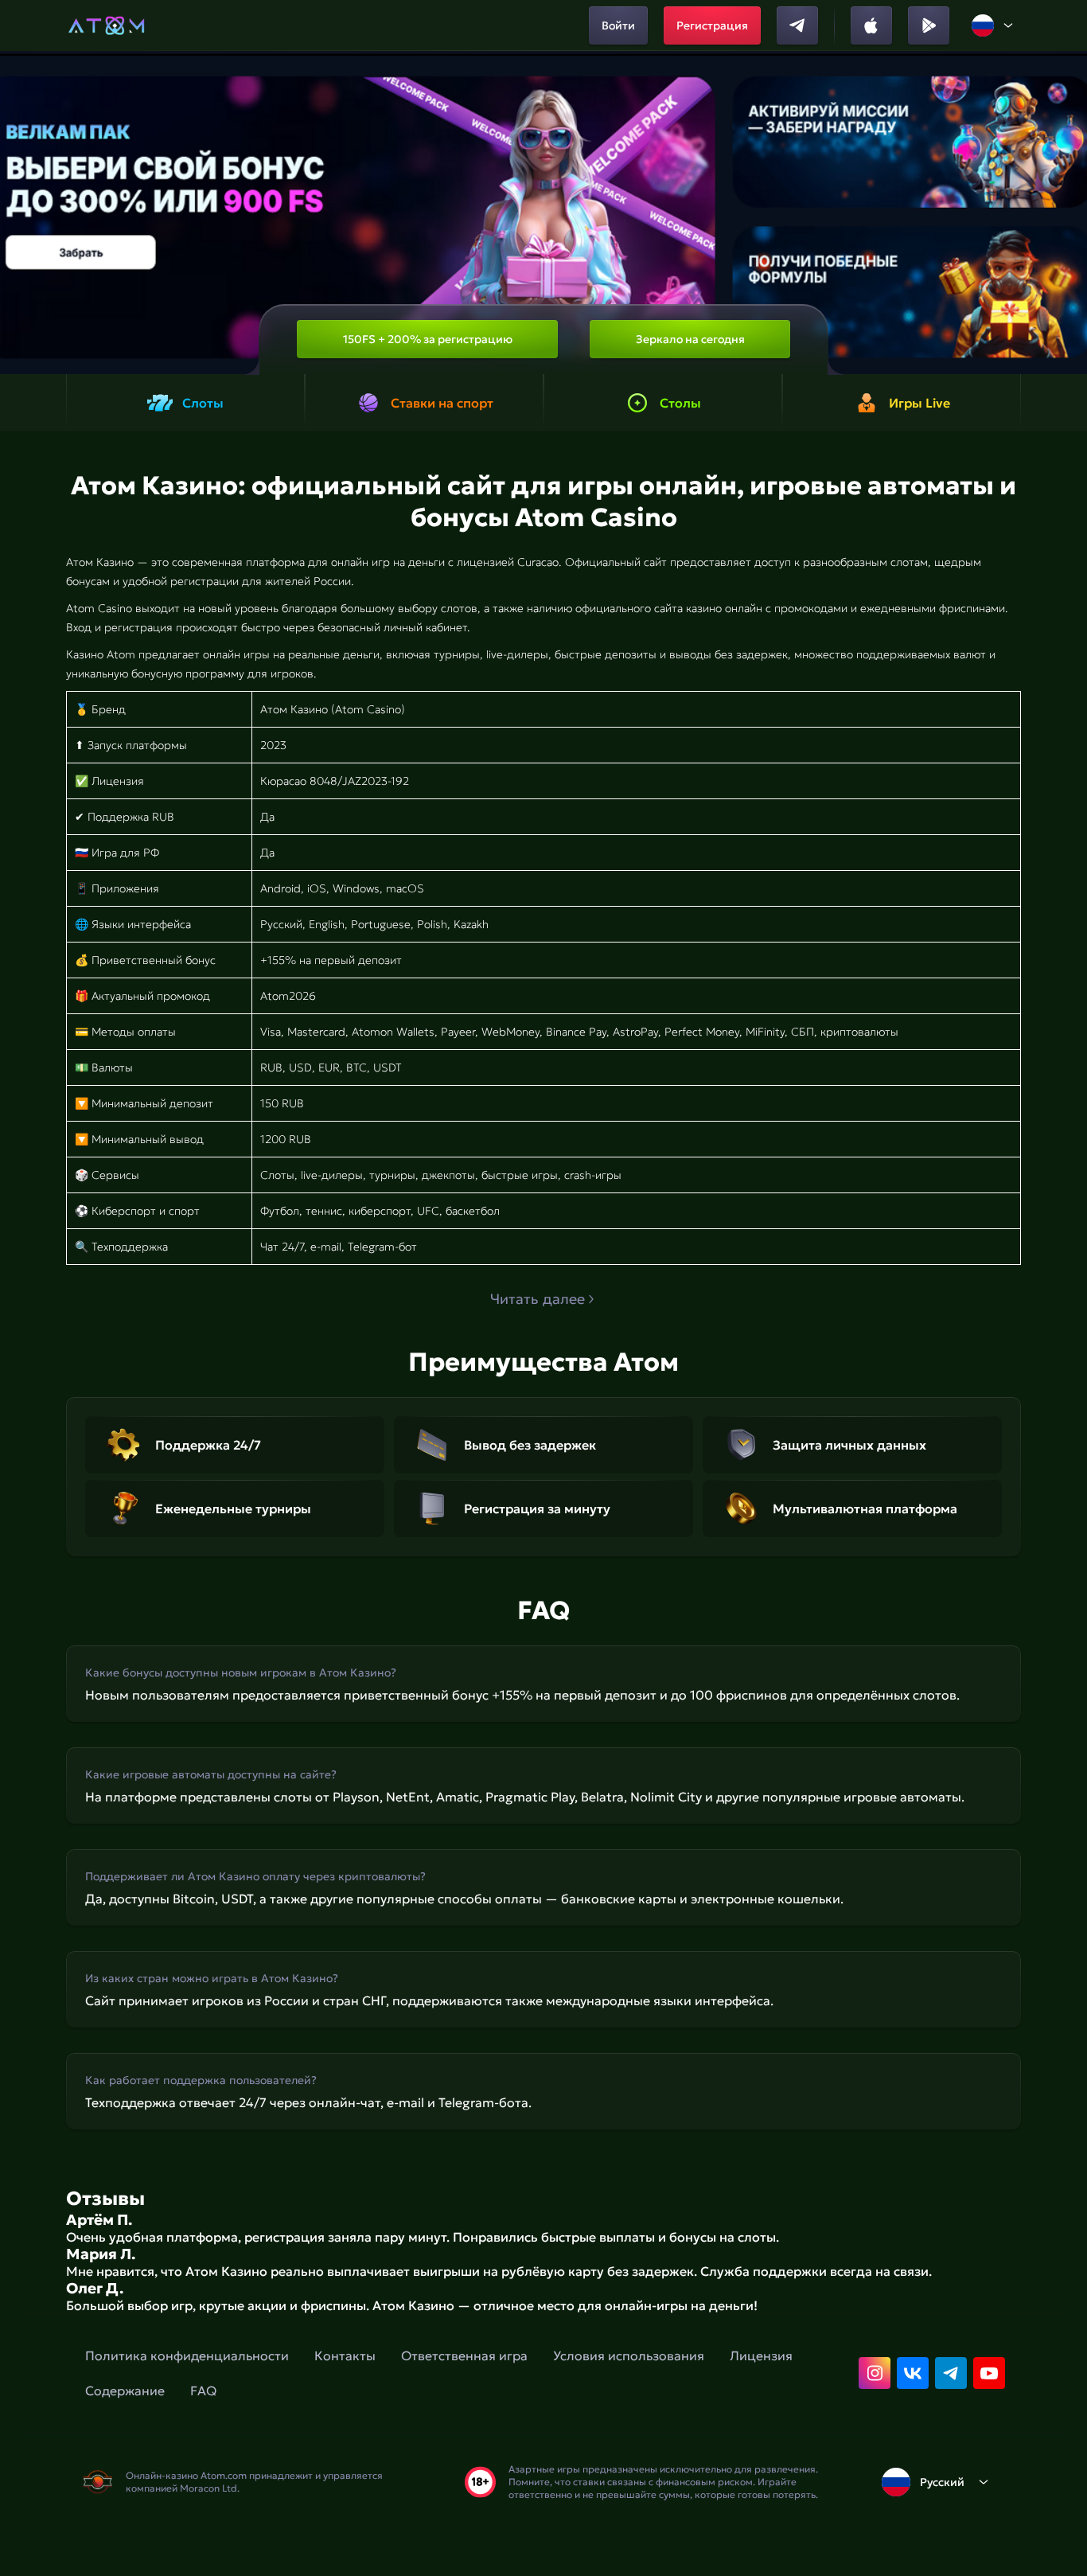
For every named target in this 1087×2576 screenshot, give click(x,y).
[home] (106, 25)
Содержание (125, 2391)
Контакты (345, 2355)
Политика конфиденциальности (187, 2355)
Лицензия (761, 2355)
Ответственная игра (464, 2355)
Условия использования (629, 2355)
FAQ (203, 2391)
